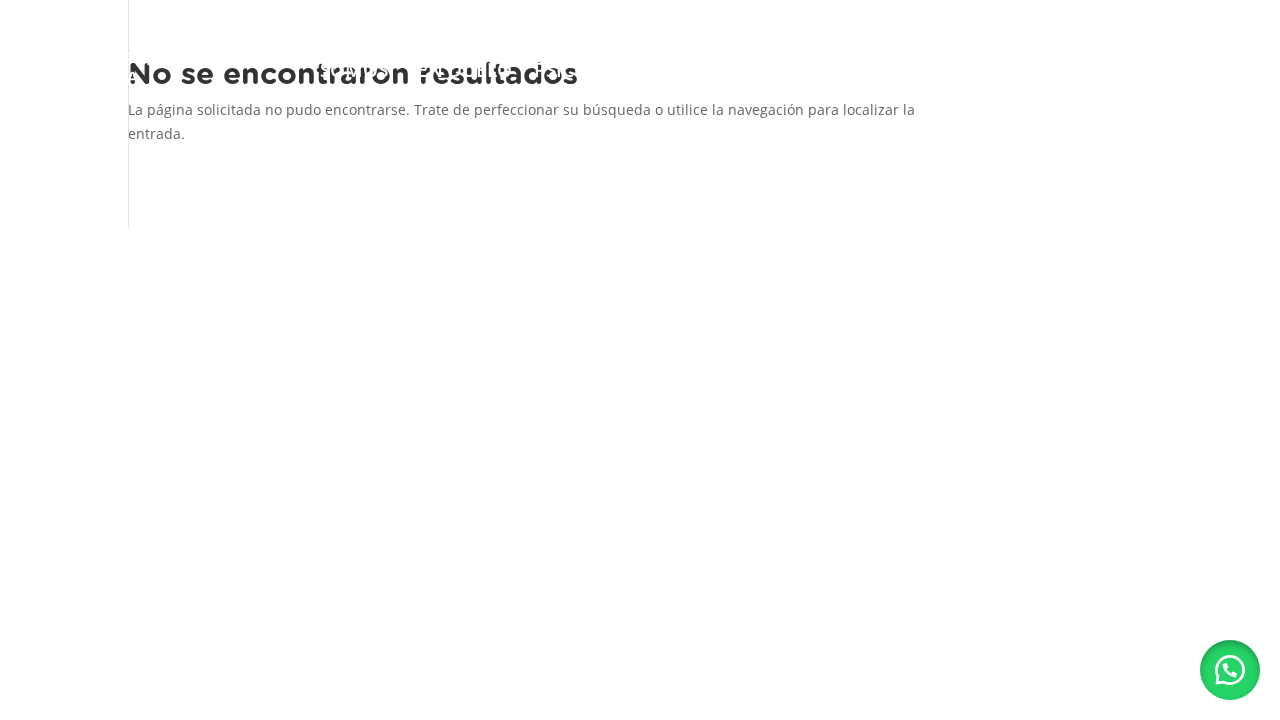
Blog (1044, 58)
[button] (1230, 670)
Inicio (261, 58)
